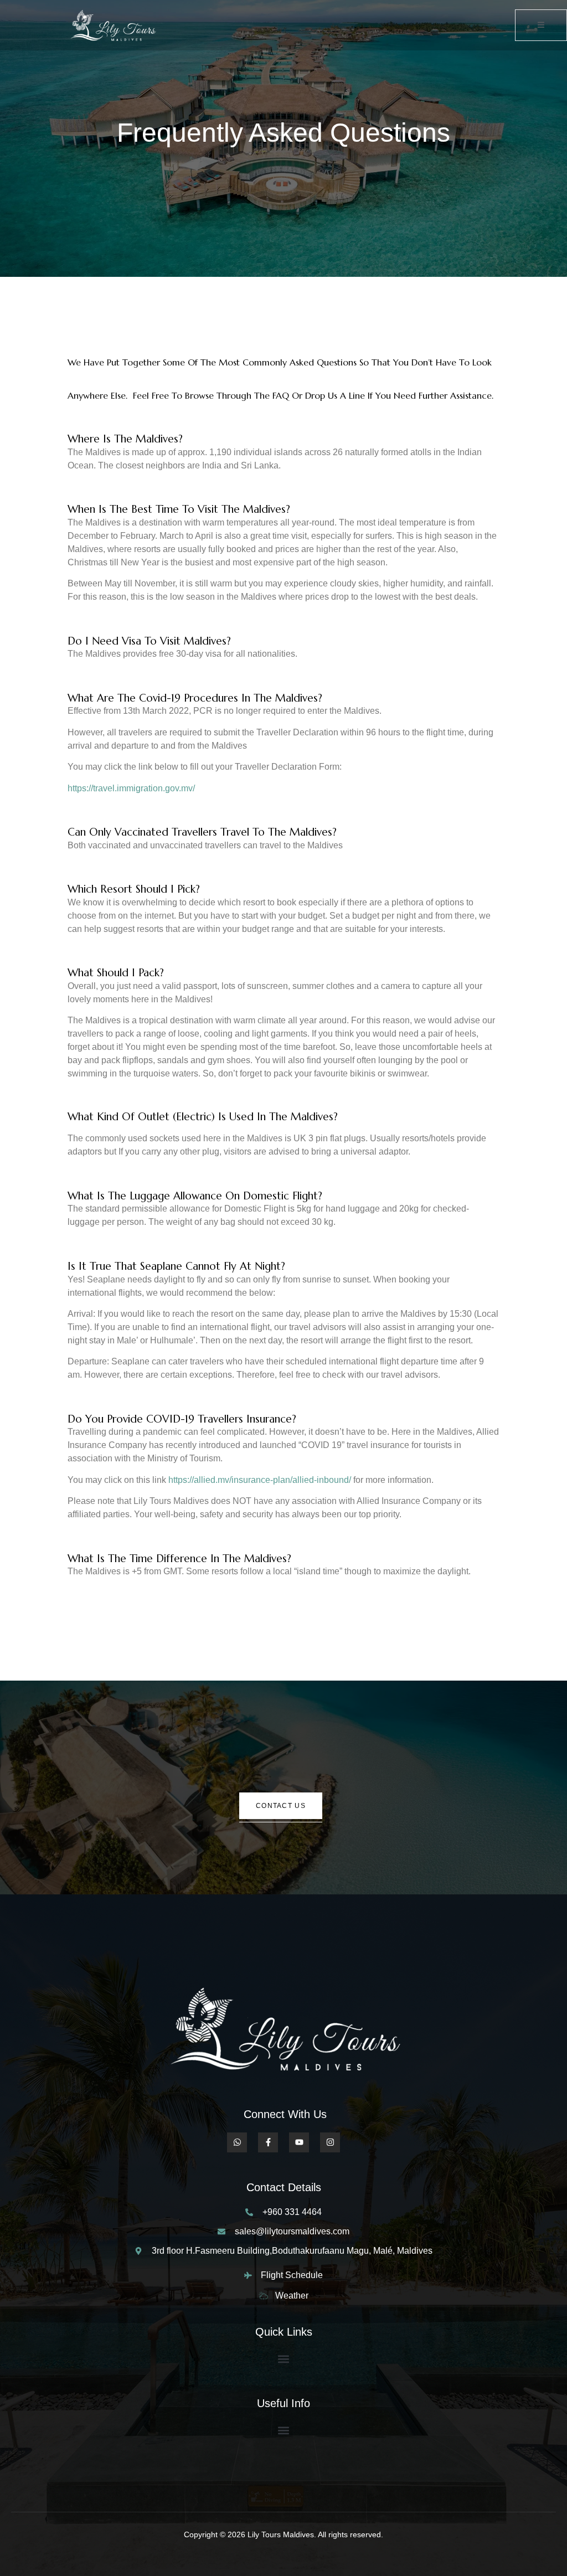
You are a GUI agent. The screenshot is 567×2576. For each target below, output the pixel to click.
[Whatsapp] (237, 2142)
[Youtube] (299, 2142)
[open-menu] (541, 25)
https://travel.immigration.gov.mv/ (131, 788)
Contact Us (281, 1806)
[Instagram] (330, 2142)
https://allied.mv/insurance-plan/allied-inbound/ (260, 1480)
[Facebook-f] (268, 2142)
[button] (284, 2359)
